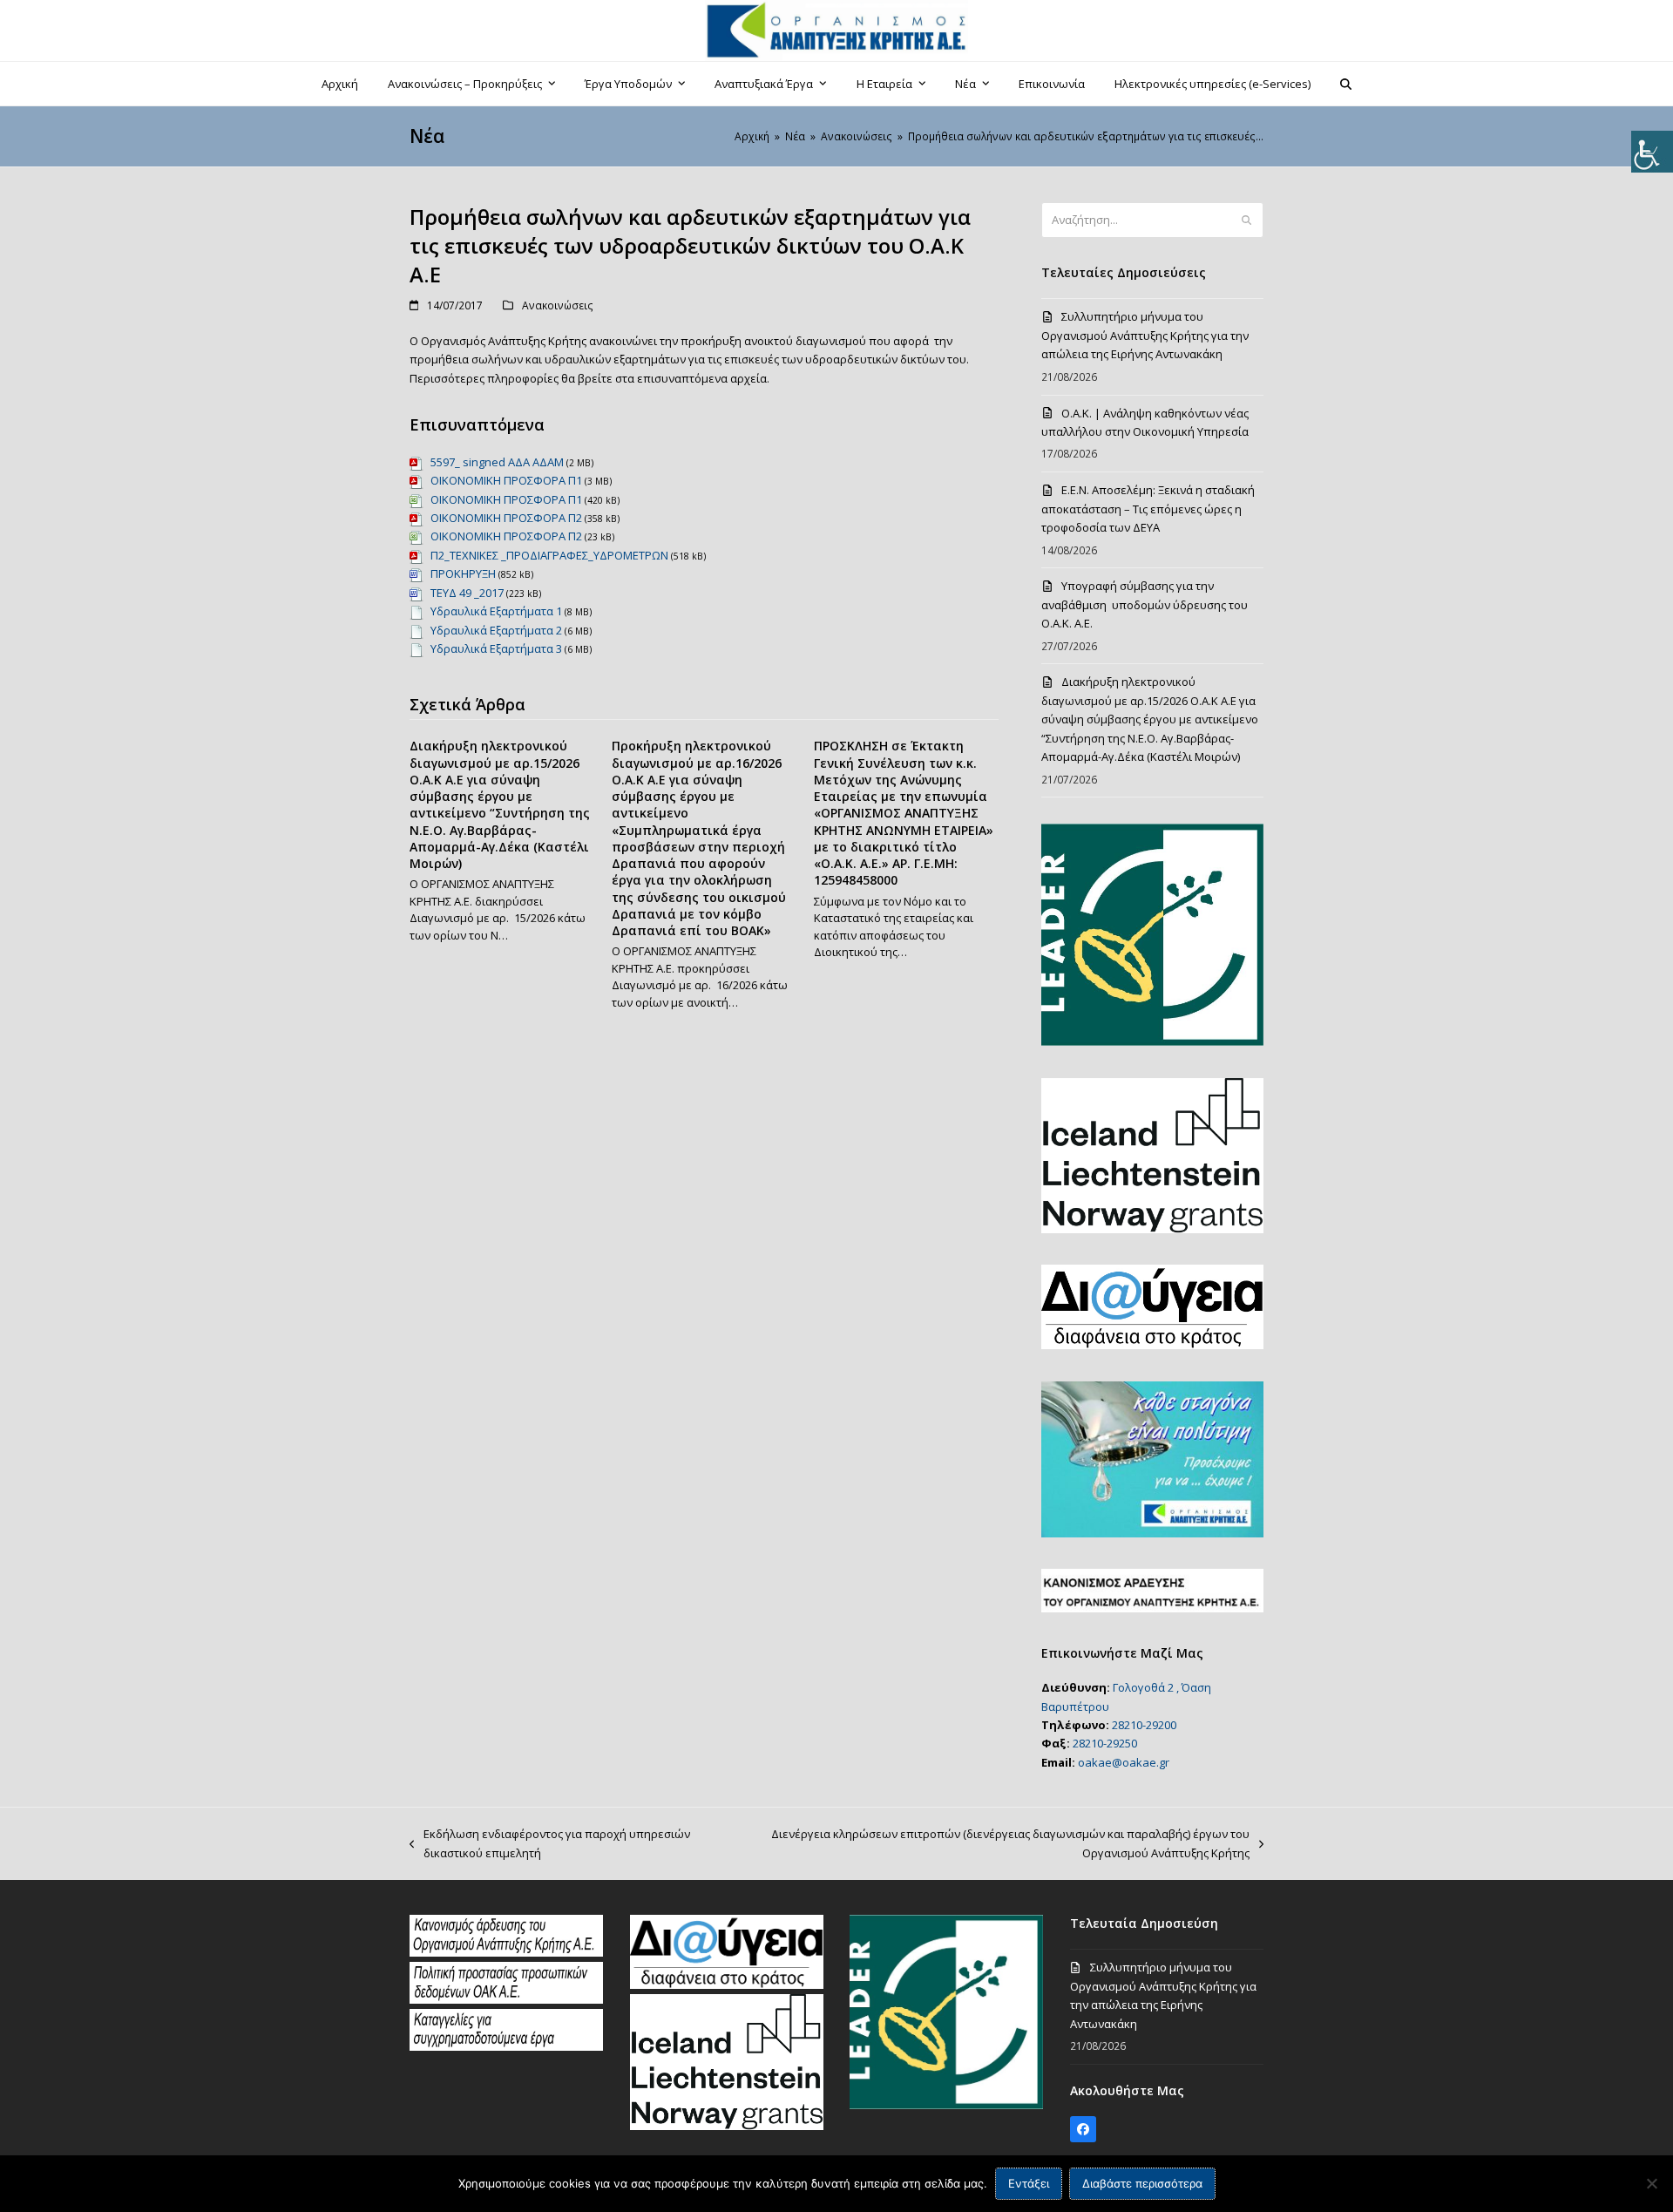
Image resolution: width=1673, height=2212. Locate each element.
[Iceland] (727, 2126)
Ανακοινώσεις (558, 305)
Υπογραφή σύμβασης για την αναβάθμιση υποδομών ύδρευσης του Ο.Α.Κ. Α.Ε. (1145, 604)
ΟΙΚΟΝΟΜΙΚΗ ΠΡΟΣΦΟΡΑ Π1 (506, 480)
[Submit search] (1246, 221)
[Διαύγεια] (727, 1985)
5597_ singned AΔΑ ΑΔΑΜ (497, 462)
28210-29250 (1105, 1743)
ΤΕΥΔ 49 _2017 (467, 593)
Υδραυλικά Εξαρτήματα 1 (496, 611)
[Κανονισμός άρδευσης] (506, 1952)
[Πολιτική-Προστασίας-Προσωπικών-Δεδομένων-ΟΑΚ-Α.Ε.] (506, 1999)
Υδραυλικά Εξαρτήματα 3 (496, 648)
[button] (1346, 84)
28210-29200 (1144, 1725)
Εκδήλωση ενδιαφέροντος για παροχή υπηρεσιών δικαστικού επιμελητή (550, 1844)
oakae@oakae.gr (1124, 1762)
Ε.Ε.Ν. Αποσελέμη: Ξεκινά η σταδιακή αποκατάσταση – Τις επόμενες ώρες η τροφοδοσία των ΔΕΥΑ (1148, 509)
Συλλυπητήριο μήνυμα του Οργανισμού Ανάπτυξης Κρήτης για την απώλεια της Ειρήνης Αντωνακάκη (1145, 335)
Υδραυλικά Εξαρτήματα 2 (496, 630)
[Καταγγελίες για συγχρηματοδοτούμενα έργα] (506, 2046)
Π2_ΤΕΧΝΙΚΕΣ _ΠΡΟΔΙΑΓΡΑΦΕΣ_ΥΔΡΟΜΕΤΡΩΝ (549, 555)
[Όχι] (1651, 2183)
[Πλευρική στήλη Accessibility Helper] (1652, 152)
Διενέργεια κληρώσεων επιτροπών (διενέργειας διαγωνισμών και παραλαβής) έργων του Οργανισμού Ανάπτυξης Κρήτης (996, 1844)
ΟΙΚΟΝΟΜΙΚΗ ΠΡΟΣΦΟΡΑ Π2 (506, 518)
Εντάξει (1029, 2183)
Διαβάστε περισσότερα (1142, 2183)
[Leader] (946, 2105)
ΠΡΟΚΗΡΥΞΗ (463, 573)
